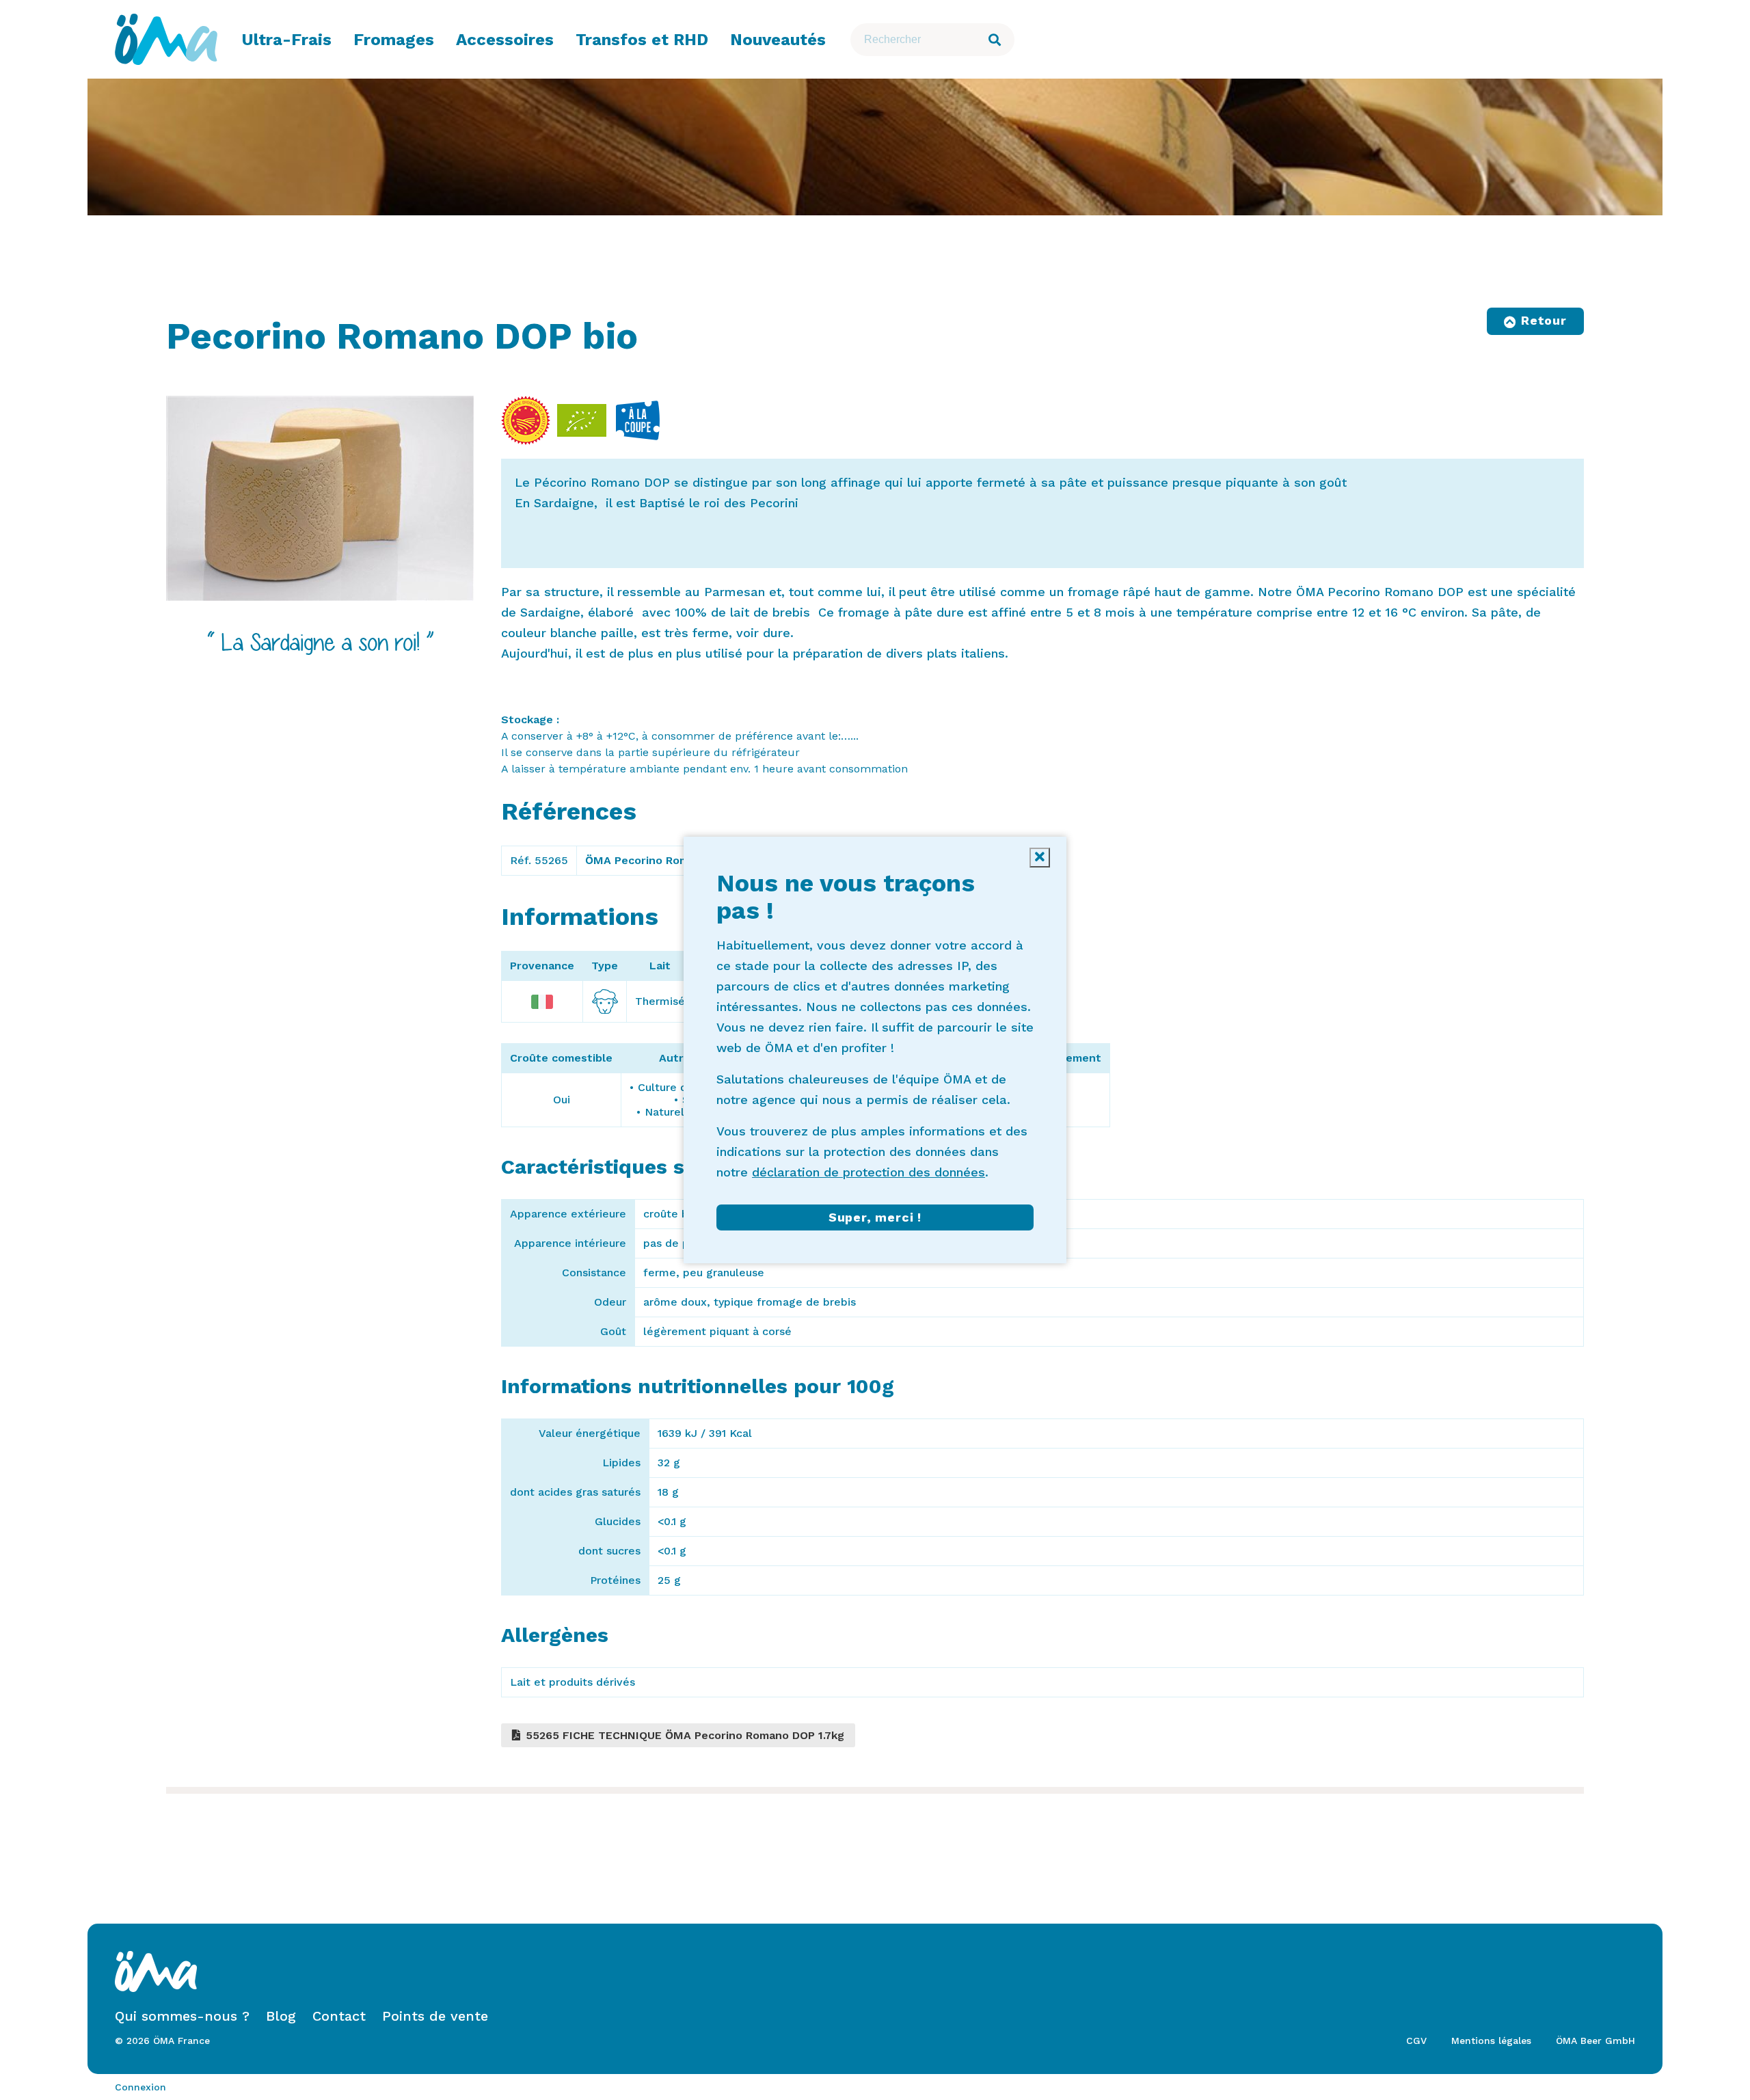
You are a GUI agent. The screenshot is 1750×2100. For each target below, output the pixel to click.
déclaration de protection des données (869, 1172)
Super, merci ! (875, 1217)
